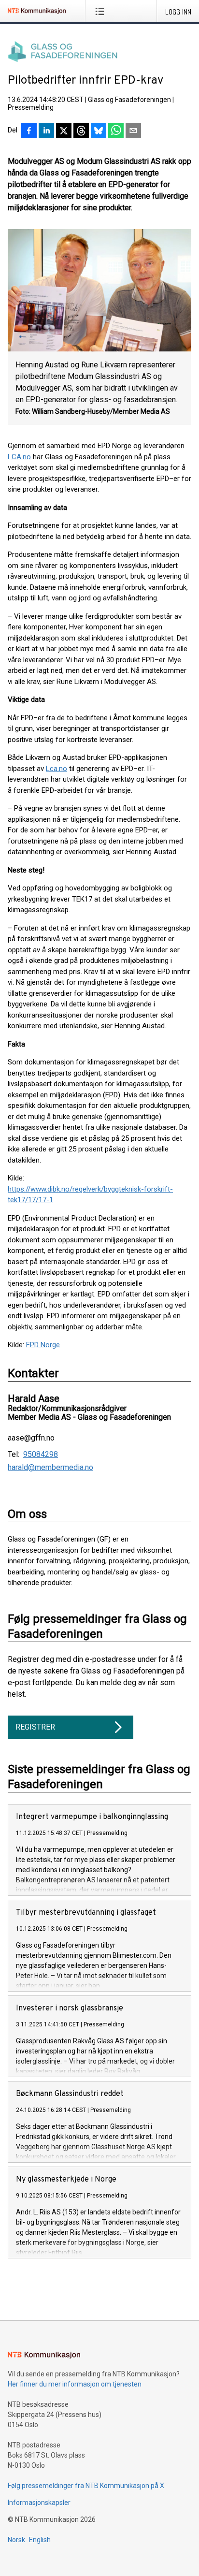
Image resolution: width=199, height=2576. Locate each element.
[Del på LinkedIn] (46, 131)
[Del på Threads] (81, 131)
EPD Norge (43, 1345)
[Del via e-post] (133, 131)
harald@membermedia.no (50, 1468)
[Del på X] (64, 131)
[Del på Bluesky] (99, 131)
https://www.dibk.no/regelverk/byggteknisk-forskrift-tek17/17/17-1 (90, 1195)
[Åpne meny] (102, 11)
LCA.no (19, 457)
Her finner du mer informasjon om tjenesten (75, 2384)
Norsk (16, 2540)
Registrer (35, 1727)
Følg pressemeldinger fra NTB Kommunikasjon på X (86, 2486)
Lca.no (57, 769)
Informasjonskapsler (39, 2503)
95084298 (41, 1455)
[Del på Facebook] (29, 131)
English (40, 2540)
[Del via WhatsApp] (116, 131)
